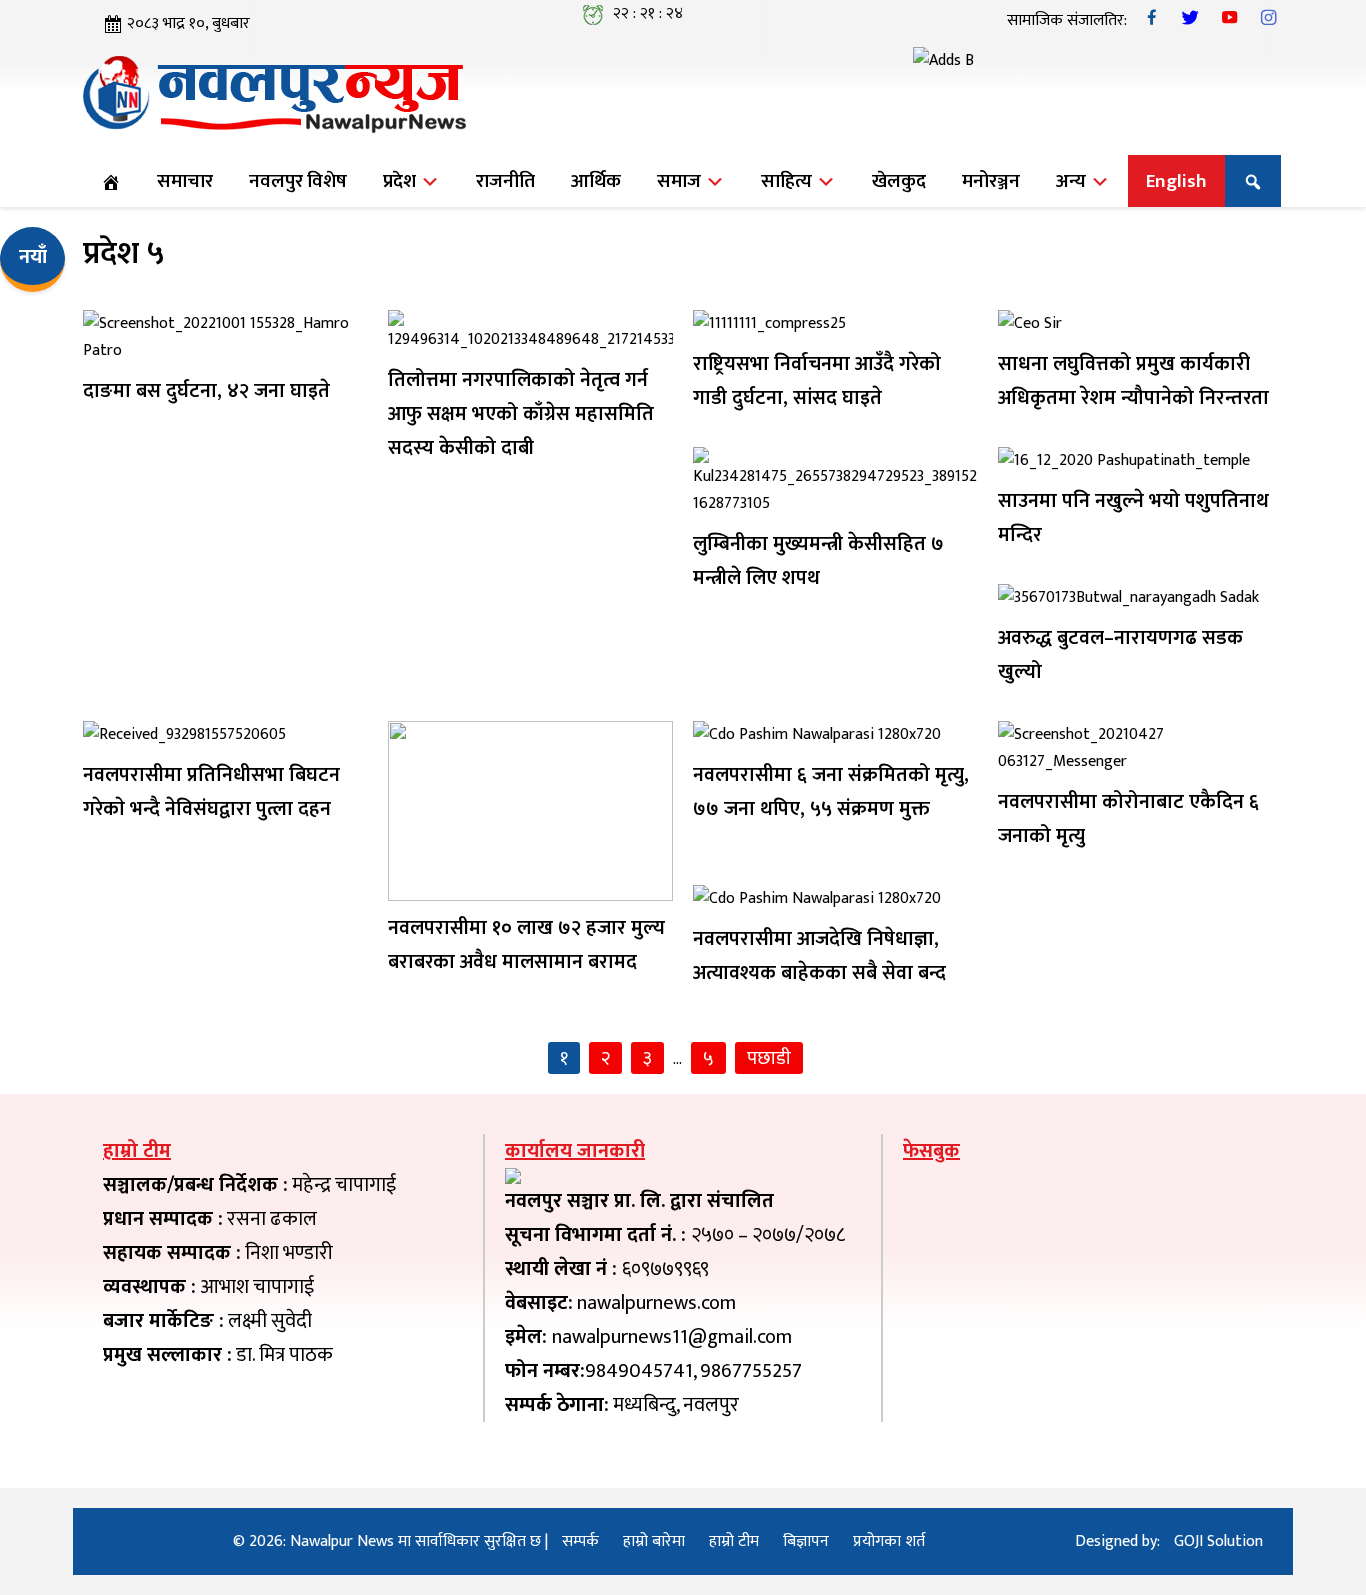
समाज (681, 181)
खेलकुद (899, 181)
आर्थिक (596, 181)
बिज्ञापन (806, 1541)
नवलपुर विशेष (298, 181)
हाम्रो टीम (734, 1541)
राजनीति (505, 181)
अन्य (1073, 181)
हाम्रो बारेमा (654, 1541)
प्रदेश (401, 181)
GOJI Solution (1218, 1541)
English (1176, 181)
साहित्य (788, 181)
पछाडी (769, 1058)
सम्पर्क (580, 1541)
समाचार (185, 181)
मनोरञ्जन (991, 181)
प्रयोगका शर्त (889, 1541)
